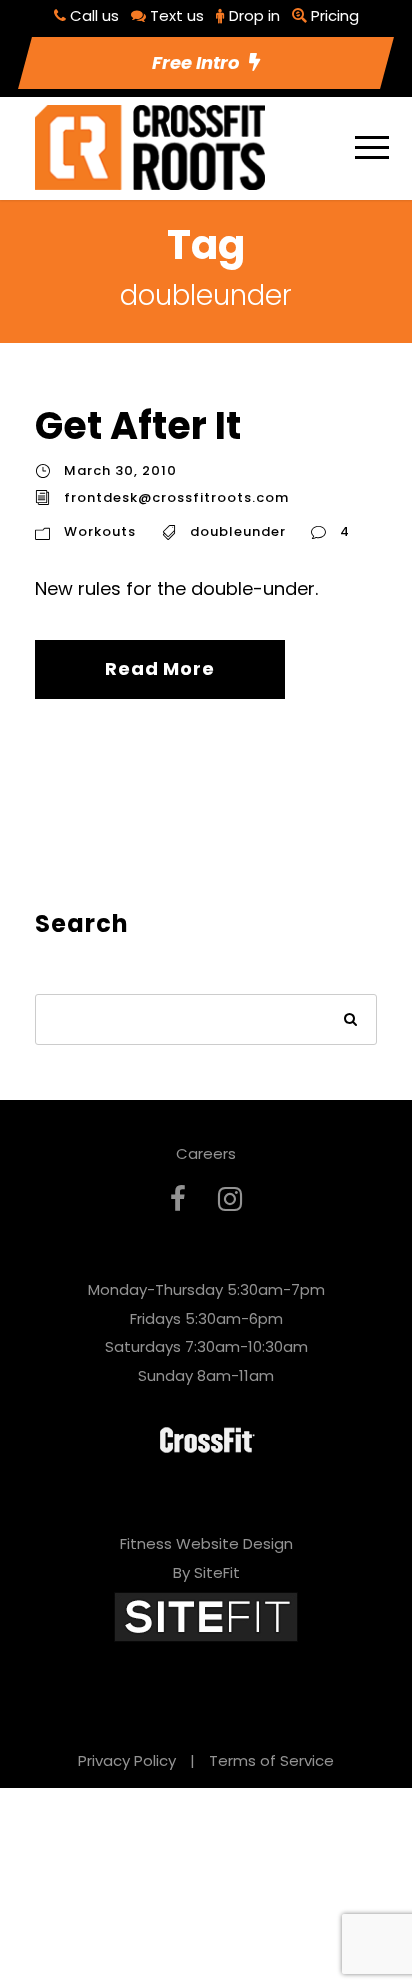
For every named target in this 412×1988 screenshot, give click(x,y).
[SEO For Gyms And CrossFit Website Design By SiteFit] (206, 1615)
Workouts (100, 531)
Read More (159, 668)
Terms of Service (271, 1760)
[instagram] (230, 1199)
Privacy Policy (127, 1760)
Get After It (138, 425)
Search (351, 1021)
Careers (206, 1153)
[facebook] (178, 1199)
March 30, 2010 (120, 470)
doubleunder (238, 531)
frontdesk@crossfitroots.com (176, 497)
